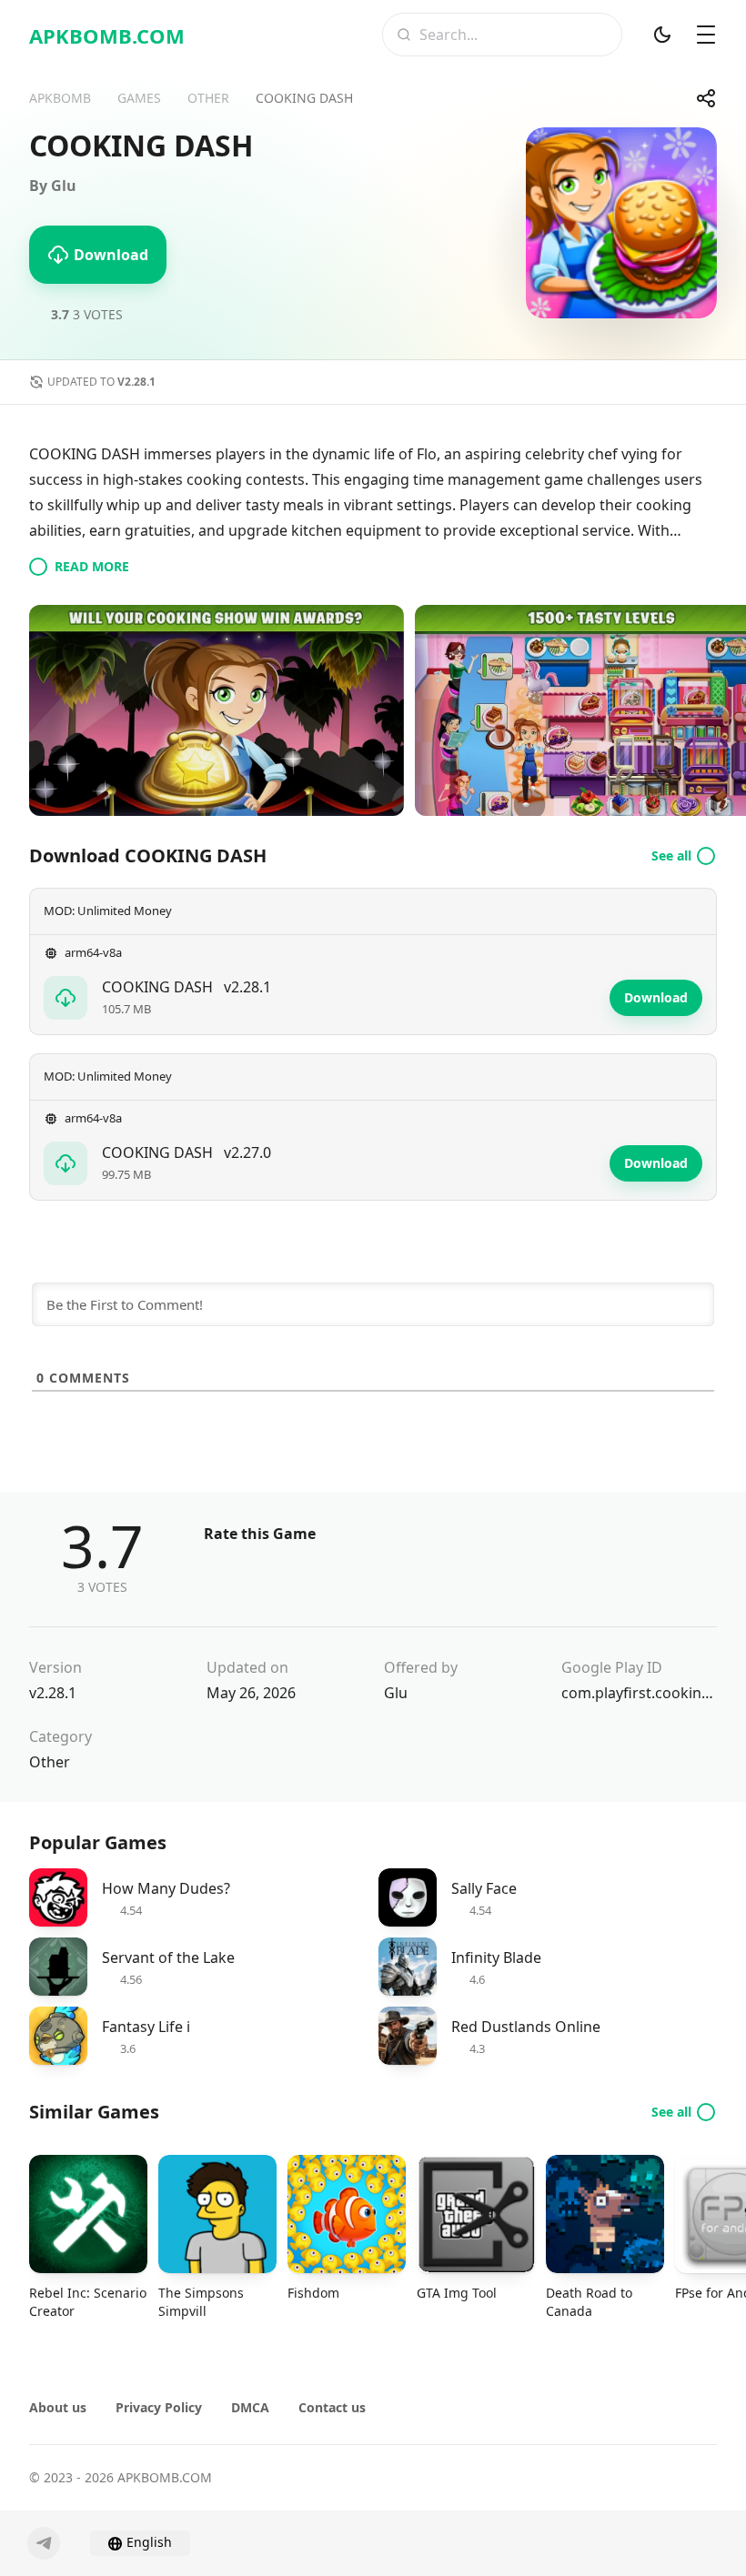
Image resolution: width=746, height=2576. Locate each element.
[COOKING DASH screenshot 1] (217, 710)
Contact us (332, 2407)
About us (58, 2407)
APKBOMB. (107, 35)
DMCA (250, 2407)
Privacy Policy (159, 2407)
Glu (396, 1693)
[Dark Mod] (662, 35)
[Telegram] (44, 2543)
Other (50, 1762)
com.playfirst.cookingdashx (639, 1693)
